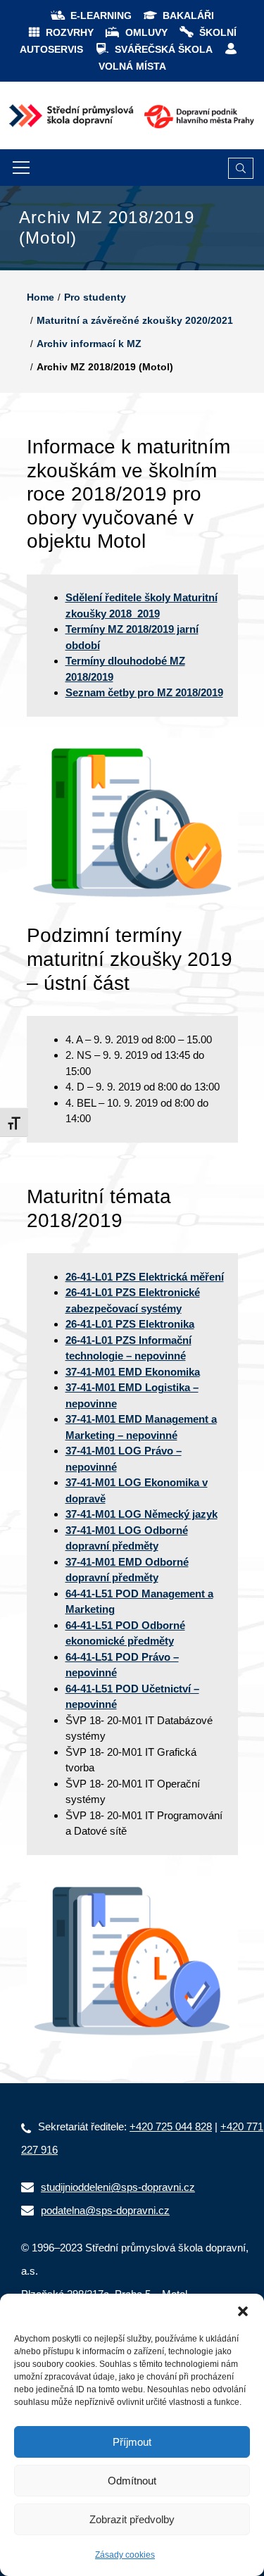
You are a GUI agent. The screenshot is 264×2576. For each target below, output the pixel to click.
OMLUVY (146, 32)
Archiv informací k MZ (89, 344)
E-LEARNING (101, 15)
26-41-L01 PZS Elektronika (130, 1324)
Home (40, 297)
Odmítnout (132, 2481)
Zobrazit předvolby (132, 2519)
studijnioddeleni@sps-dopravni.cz (118, 2187)
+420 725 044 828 (171, 2126)
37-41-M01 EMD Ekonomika (133, 1372)
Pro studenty (95, 297)
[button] (243, 2311)
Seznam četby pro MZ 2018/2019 (144, 692)
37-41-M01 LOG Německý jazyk (142, 1514)
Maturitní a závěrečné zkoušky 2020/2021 (135, 320)
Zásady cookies (125, 2555)
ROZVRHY (70, 32)
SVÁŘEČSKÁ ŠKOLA (164, 49)
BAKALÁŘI (188, 15)
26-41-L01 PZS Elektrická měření (145, 1277)
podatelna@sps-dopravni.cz (105, 2210)
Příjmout (132, 2442)
